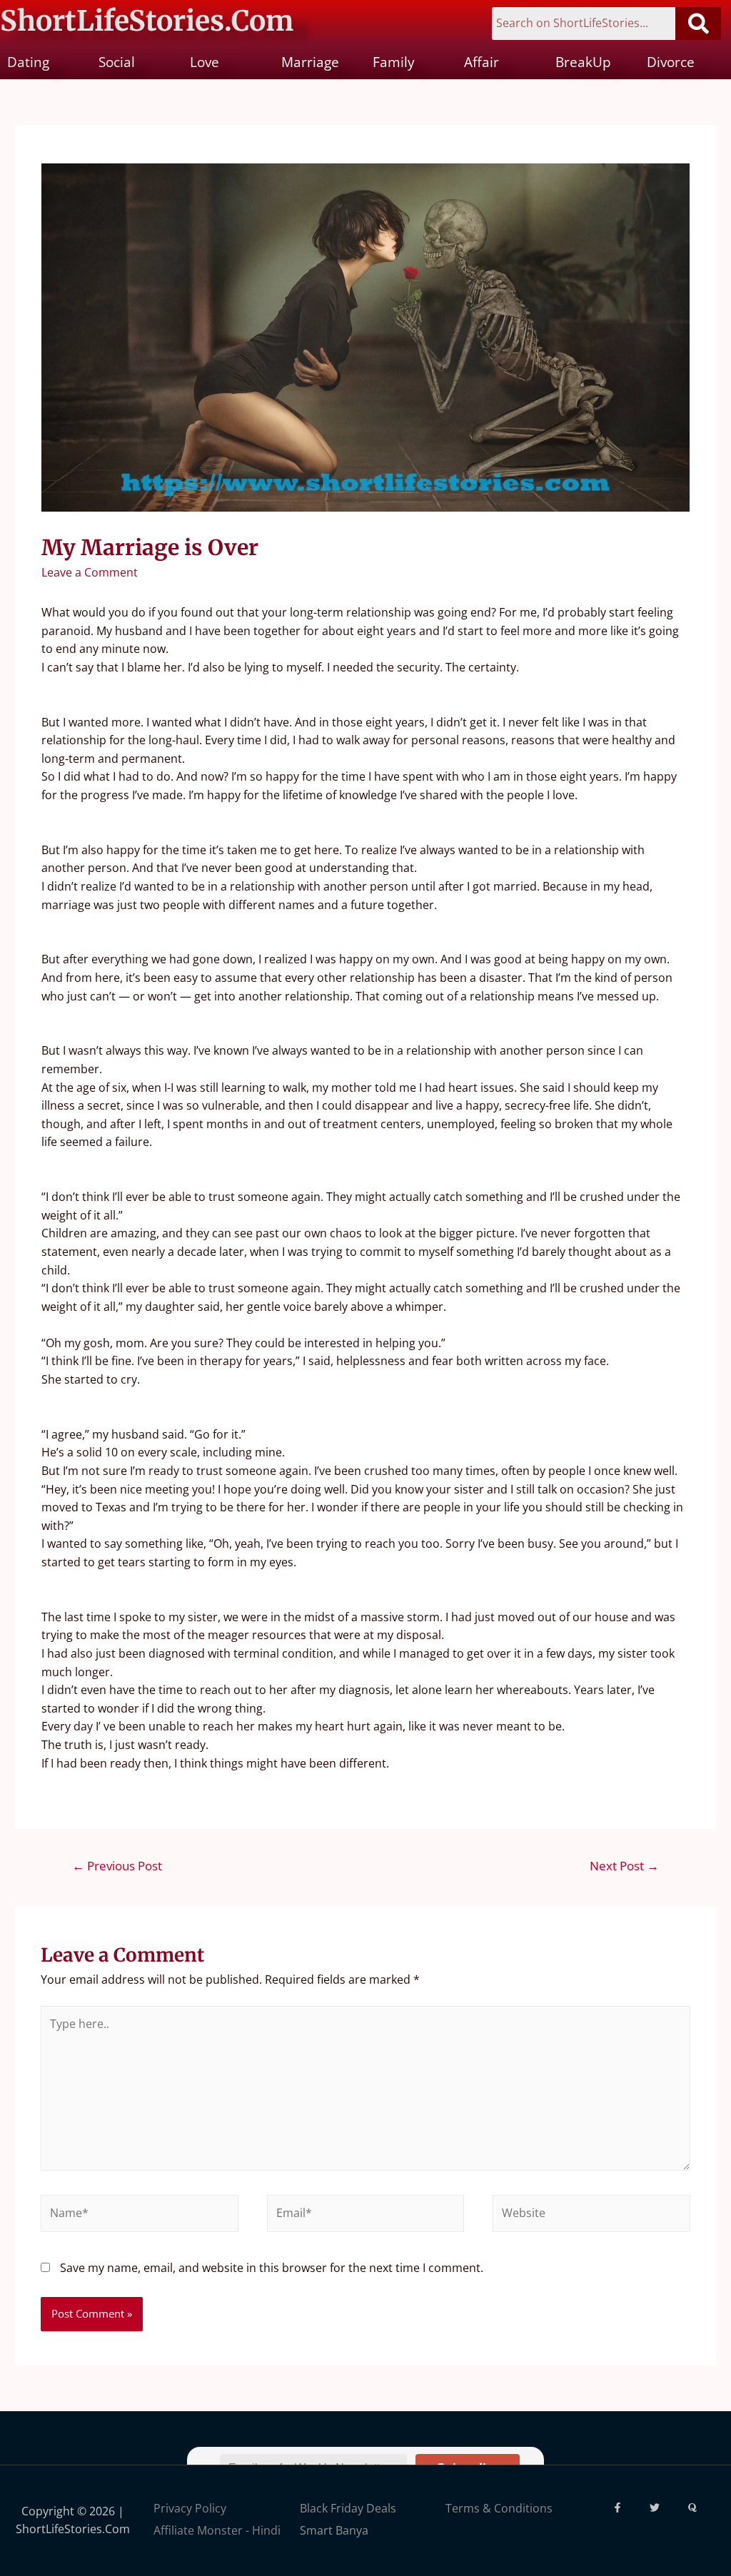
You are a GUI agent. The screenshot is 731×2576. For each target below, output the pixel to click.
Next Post (624, 1866)
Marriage (310, 62)
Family (394, 62)
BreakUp (583, 62)
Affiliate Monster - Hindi (217, 2530)
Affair (482, 62)
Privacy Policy (190, 2508)
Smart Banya (334, 2530)
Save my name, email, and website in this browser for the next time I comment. (272, 2268)
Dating (28, 62)
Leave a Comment (90, 572)
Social (117, 62)
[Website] (591, 2216)
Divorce (671, 62)
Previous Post (117, 1866)
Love (205, 62)
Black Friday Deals (348, 2508)
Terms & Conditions (499, 2508)
